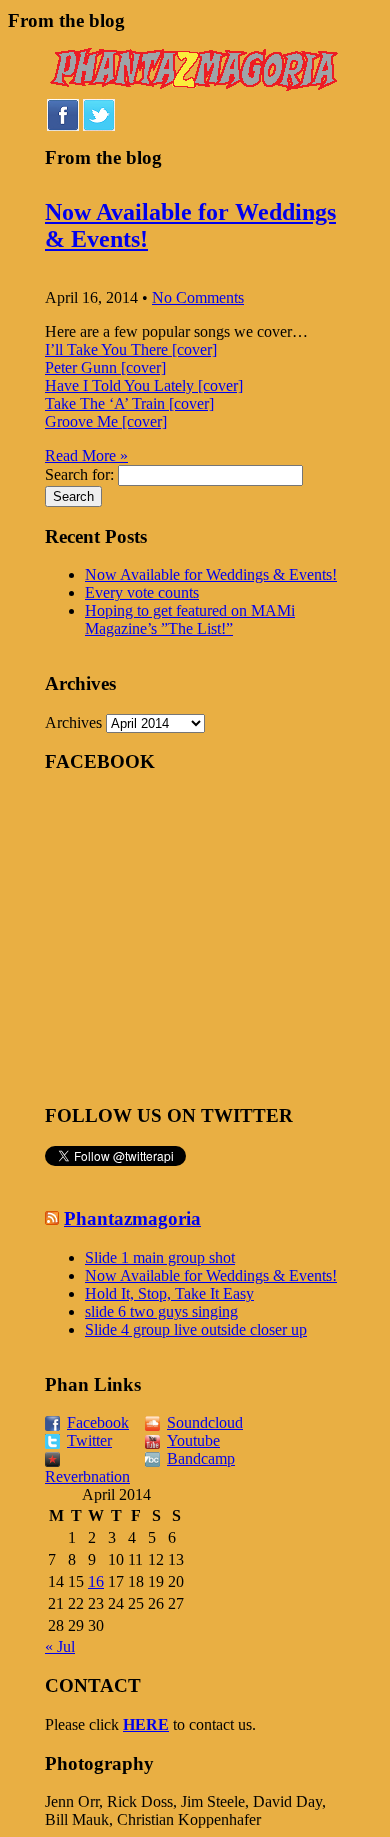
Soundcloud (205, 1422)
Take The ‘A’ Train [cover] (129, 403)
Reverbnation (87, 1476)
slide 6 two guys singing (161, 1311)
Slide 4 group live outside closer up (196, 1329)
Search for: (79, 474)
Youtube (193, 1440)
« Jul (60, 1646)
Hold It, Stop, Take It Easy (169, 1293)
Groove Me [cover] (106, 421)
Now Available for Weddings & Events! (211, 574)
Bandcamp (201, 1458)
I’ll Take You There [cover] (131, 349)
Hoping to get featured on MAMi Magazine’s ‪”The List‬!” (190, 619)
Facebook (98, 1422)
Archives (73, 722)
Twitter (89, 1440)
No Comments (198, 297)
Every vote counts (142, 592)
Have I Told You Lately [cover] (144, 385)
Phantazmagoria (132, 1218)
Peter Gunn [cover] (105, 367)
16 (96, 1581)
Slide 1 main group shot (160, 1257)
